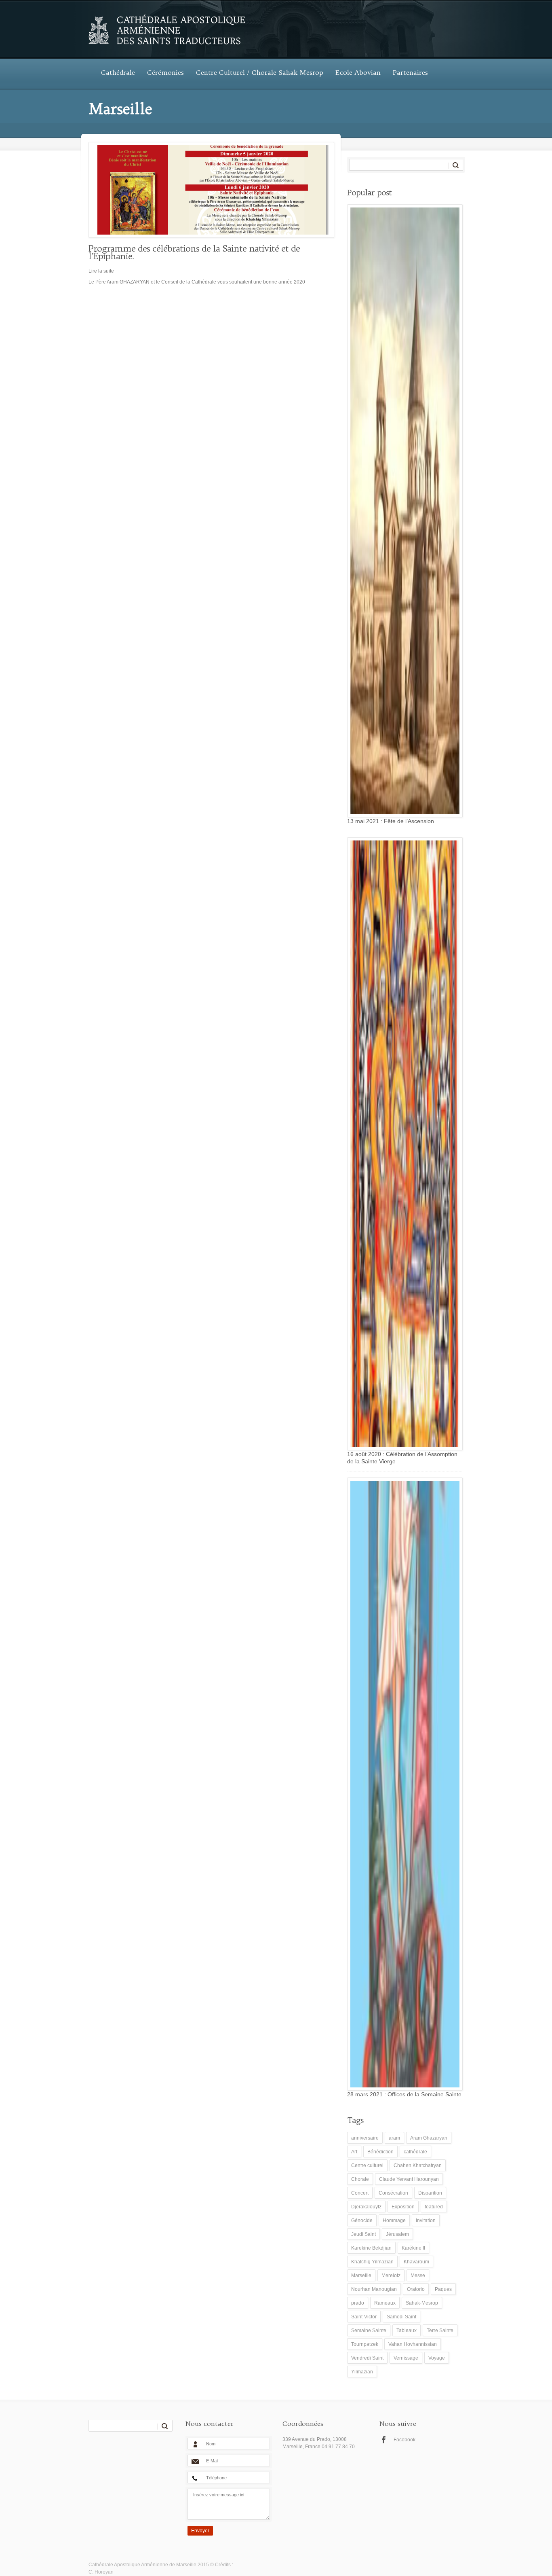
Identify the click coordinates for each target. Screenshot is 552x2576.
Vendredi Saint (367, 2358)
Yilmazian (362, 2372)
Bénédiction (380, 2152)
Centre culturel (367, 2165)
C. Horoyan (101, 2572)
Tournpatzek (365, 2344)
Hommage (394, 2220)
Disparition (430, 2193)
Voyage (437, 2358)
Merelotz (391, 2275)
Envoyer (200, 2531)
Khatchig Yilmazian (372, 2262)
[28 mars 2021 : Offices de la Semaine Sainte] (403, 1784)
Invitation (426, 2220)
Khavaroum (416, 2262)
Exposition (403, 2207)
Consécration (393, 2193)
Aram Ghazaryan (429, 2138)
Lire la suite (101, 271)
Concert (360, 2193)
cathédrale (415, 2152)
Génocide (362, 2220)
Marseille (361, 2275)
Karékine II (413, 2248)
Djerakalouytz (366, 2207)
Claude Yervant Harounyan (409, 2179)
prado (358, 2303)
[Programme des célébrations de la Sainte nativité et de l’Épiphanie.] (209, 190)
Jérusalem (397, 2234)
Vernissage (406, 2358)
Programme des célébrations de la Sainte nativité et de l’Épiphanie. (194, 252)
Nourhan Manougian (374, 2289)
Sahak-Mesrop (422, 2303)
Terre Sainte (440, 2330)
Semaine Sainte (369, 2330)
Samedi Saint (401, 2317)
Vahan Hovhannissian (413, 2344)
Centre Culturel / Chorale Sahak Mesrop (260, 72)
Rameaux (385, 2303)
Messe (418, 2275)
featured (434, 2207)
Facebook (405, 2440)
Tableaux (407, 2330)
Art (354, 2152)
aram (394, 2138)
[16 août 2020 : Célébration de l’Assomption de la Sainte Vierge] (403, 1144)
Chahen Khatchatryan (418, 2165)
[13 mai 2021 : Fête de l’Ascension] (403, 511)
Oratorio (416, 2289)
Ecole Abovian (358, 72)
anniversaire (365, 2138)
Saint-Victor (364, 2317)
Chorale (360, 2179)
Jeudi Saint (363, 2234)
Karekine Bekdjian (371, 2248)
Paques (443, 2289)
